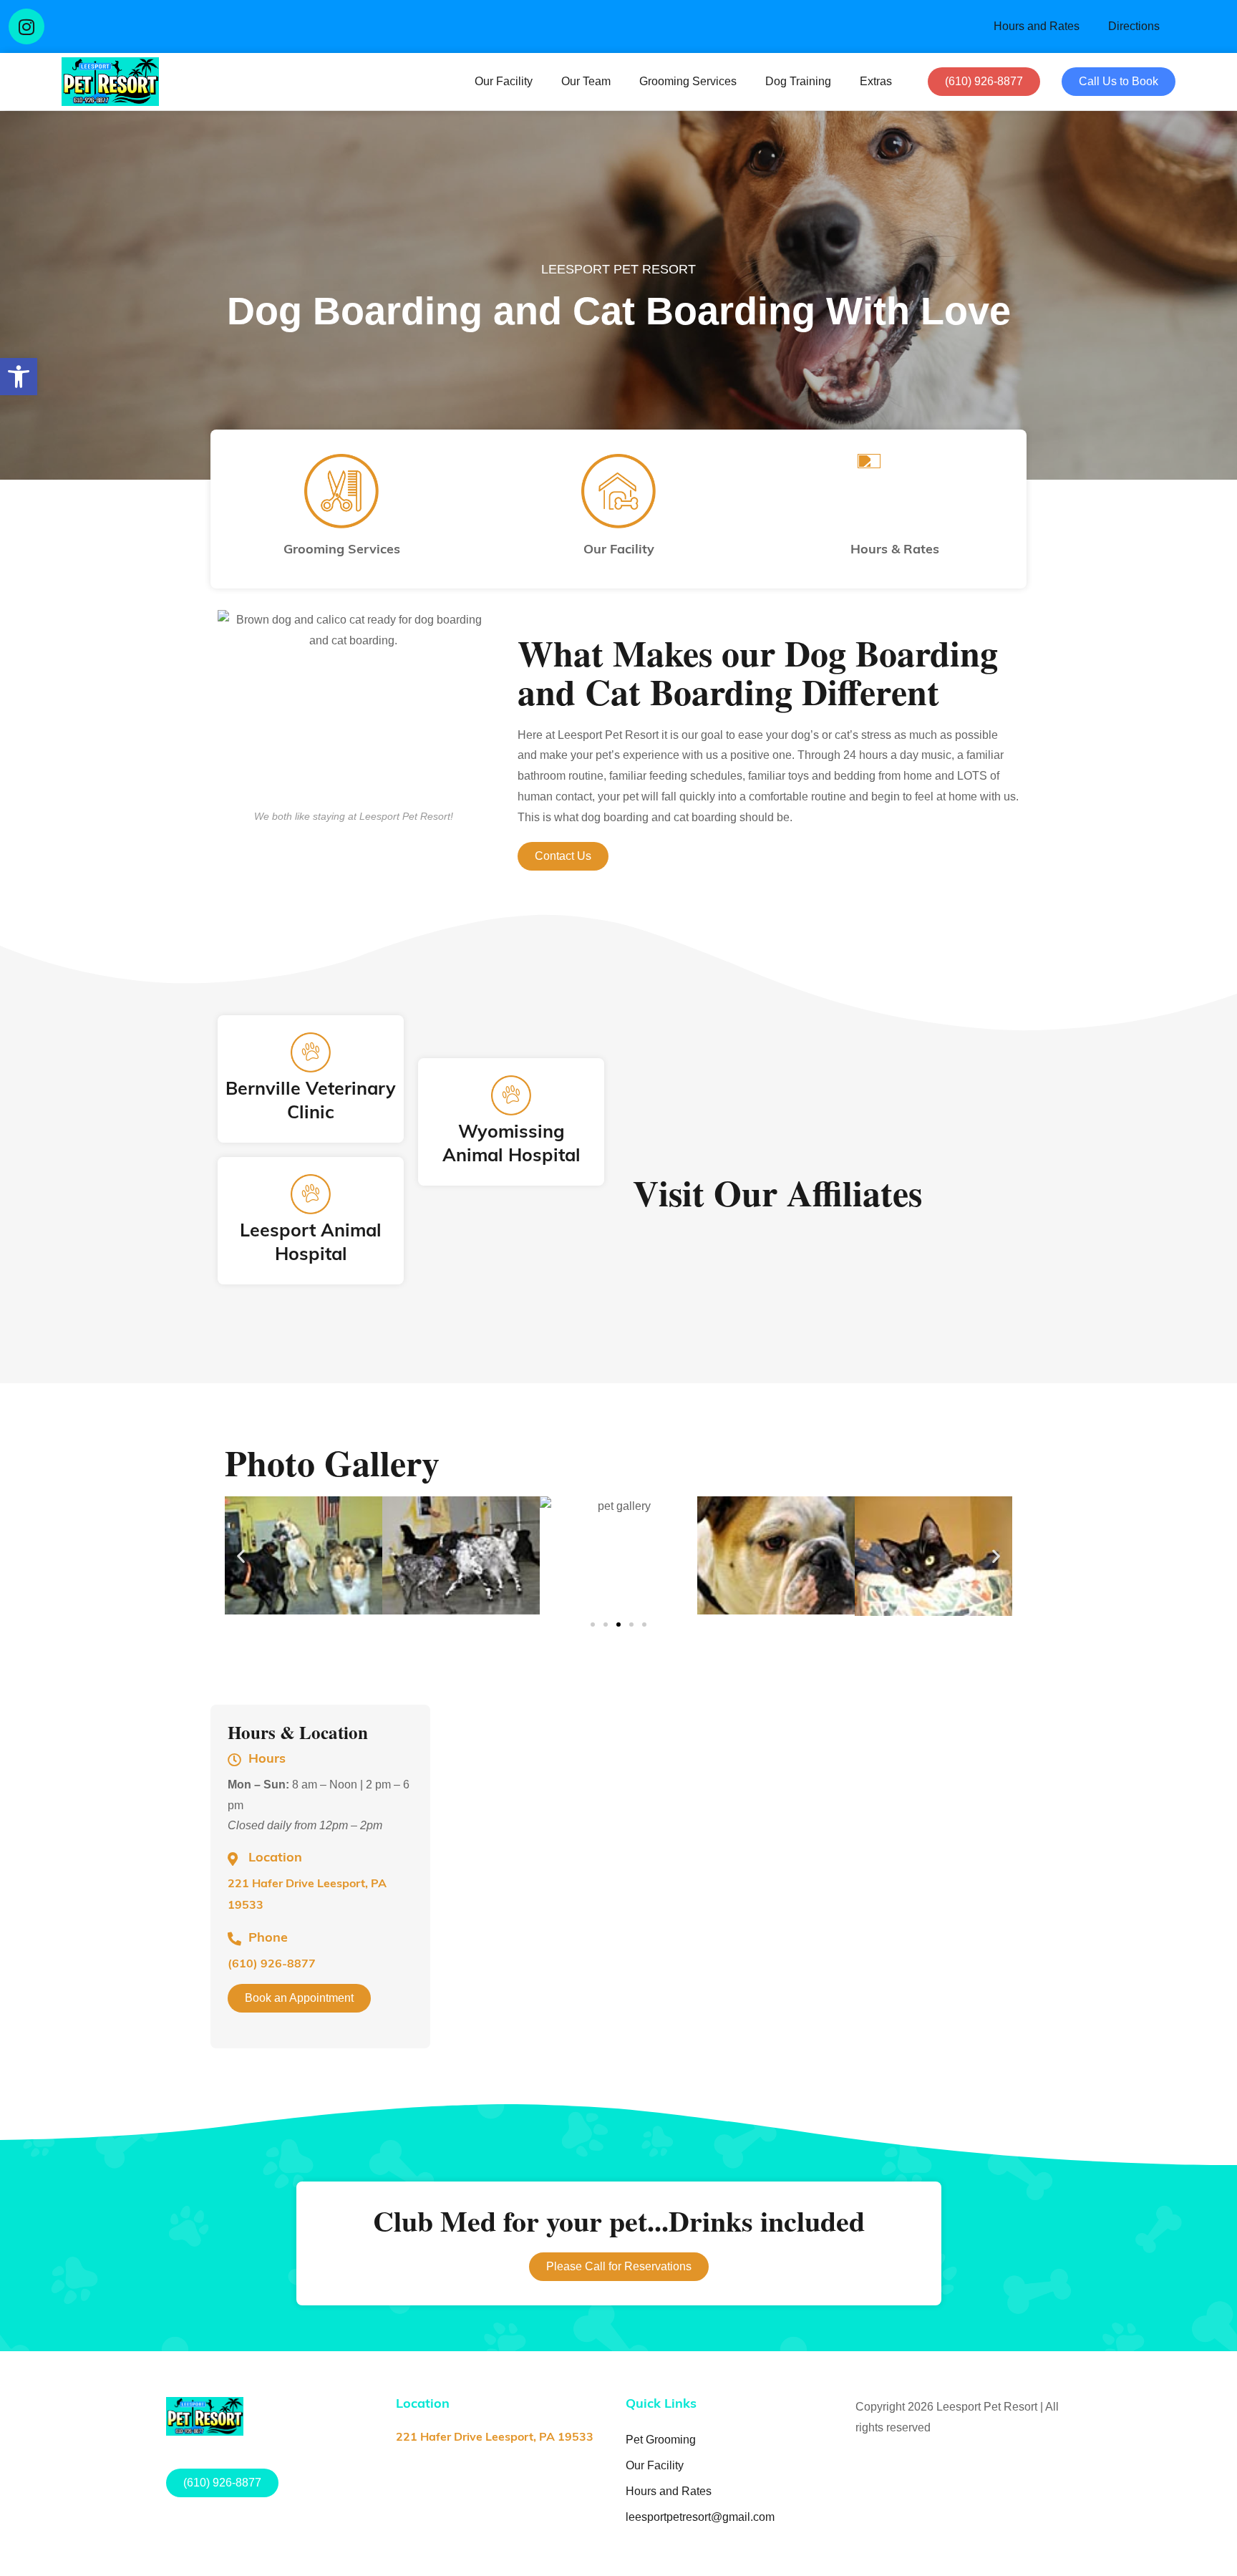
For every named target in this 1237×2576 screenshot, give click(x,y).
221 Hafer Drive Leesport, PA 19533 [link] (495, 2438)
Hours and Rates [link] (1037, 26)
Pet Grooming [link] (661, 2440)
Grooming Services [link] (688, 81)
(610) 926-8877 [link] (272, 1965)
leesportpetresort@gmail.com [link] (700, 2517)
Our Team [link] (586, 81)
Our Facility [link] (504, 81)
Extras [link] (876, 81)
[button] (27, 27)
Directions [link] (1134, 26)
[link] (19, 377)
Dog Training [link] (798, 81)
